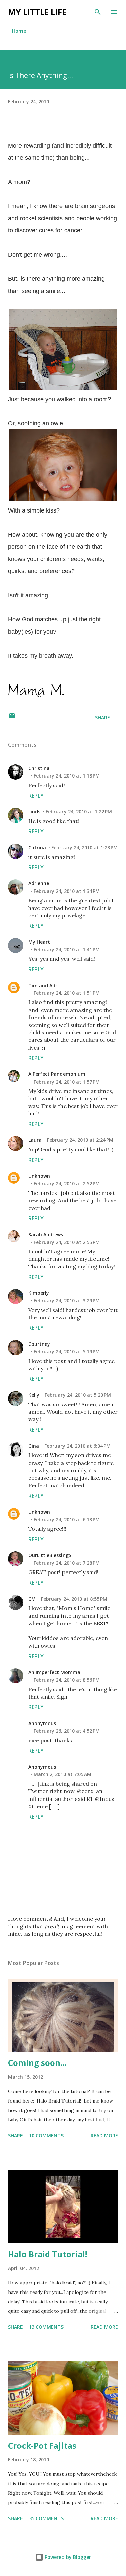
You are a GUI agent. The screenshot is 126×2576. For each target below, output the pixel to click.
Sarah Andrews (46, 1234)
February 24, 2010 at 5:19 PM (67, 1351)
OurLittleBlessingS (50, 1555)
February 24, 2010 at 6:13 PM (67, 1520)
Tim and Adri (44, 986)
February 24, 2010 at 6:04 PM (77, 1446)
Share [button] (102, 717)
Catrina (37, 848)
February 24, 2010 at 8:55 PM (74, 1599)
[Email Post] (12, 717)
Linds (34, 812)
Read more (104, 2136)
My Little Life (37, 12)
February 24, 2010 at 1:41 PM (67, 950)
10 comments (46, 2136)
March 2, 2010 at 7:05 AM (62, 1774)
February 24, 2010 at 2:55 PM (67, 1242)
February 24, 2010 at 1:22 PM (79, 812)
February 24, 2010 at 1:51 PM (67, 993)
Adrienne (39, 883)
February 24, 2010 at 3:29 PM (67, 1301)
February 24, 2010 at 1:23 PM (85, 848)
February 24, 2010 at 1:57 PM (67, 1082)
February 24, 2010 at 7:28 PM (67, 1563)
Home (19, 31)
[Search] (98, 12)
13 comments (46, 2327)
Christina (39, 768)
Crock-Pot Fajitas (42, 2445)
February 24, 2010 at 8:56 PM (67, 1680)
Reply (36, 796)
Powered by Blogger (67, 2557)
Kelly (34, 1395)
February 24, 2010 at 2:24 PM (80, 1140)
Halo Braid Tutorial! (48, 2254)
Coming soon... (37, 2063)
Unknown (39, 1176)
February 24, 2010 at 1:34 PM (67, 891)
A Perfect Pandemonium (57, 1074)
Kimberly (39, 1293)
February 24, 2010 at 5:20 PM (78, 1395)
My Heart (39, 942)
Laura (35, 1140)
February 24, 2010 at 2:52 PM (67, 1184)
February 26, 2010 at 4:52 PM (67, 1731)
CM (32, 1599)
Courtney (39, 1344)
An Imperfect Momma (54, 1672)
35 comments (46, 2518)
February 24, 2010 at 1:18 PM (67, 776)
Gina (34, 1446)
